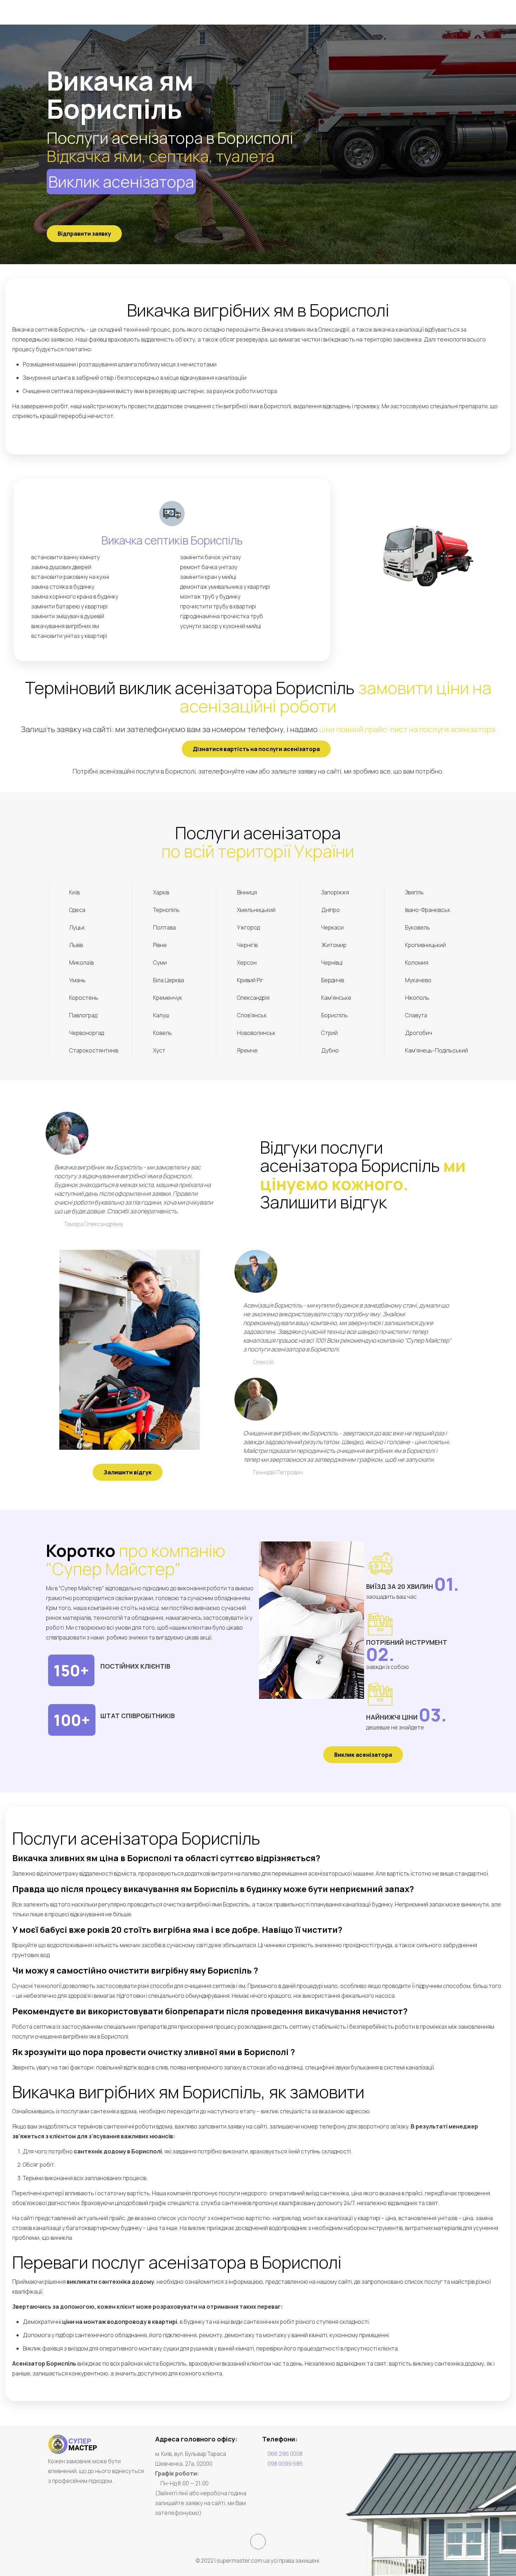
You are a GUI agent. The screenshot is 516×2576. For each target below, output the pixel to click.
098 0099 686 (285, 2464)
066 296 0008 (285, 2454)
